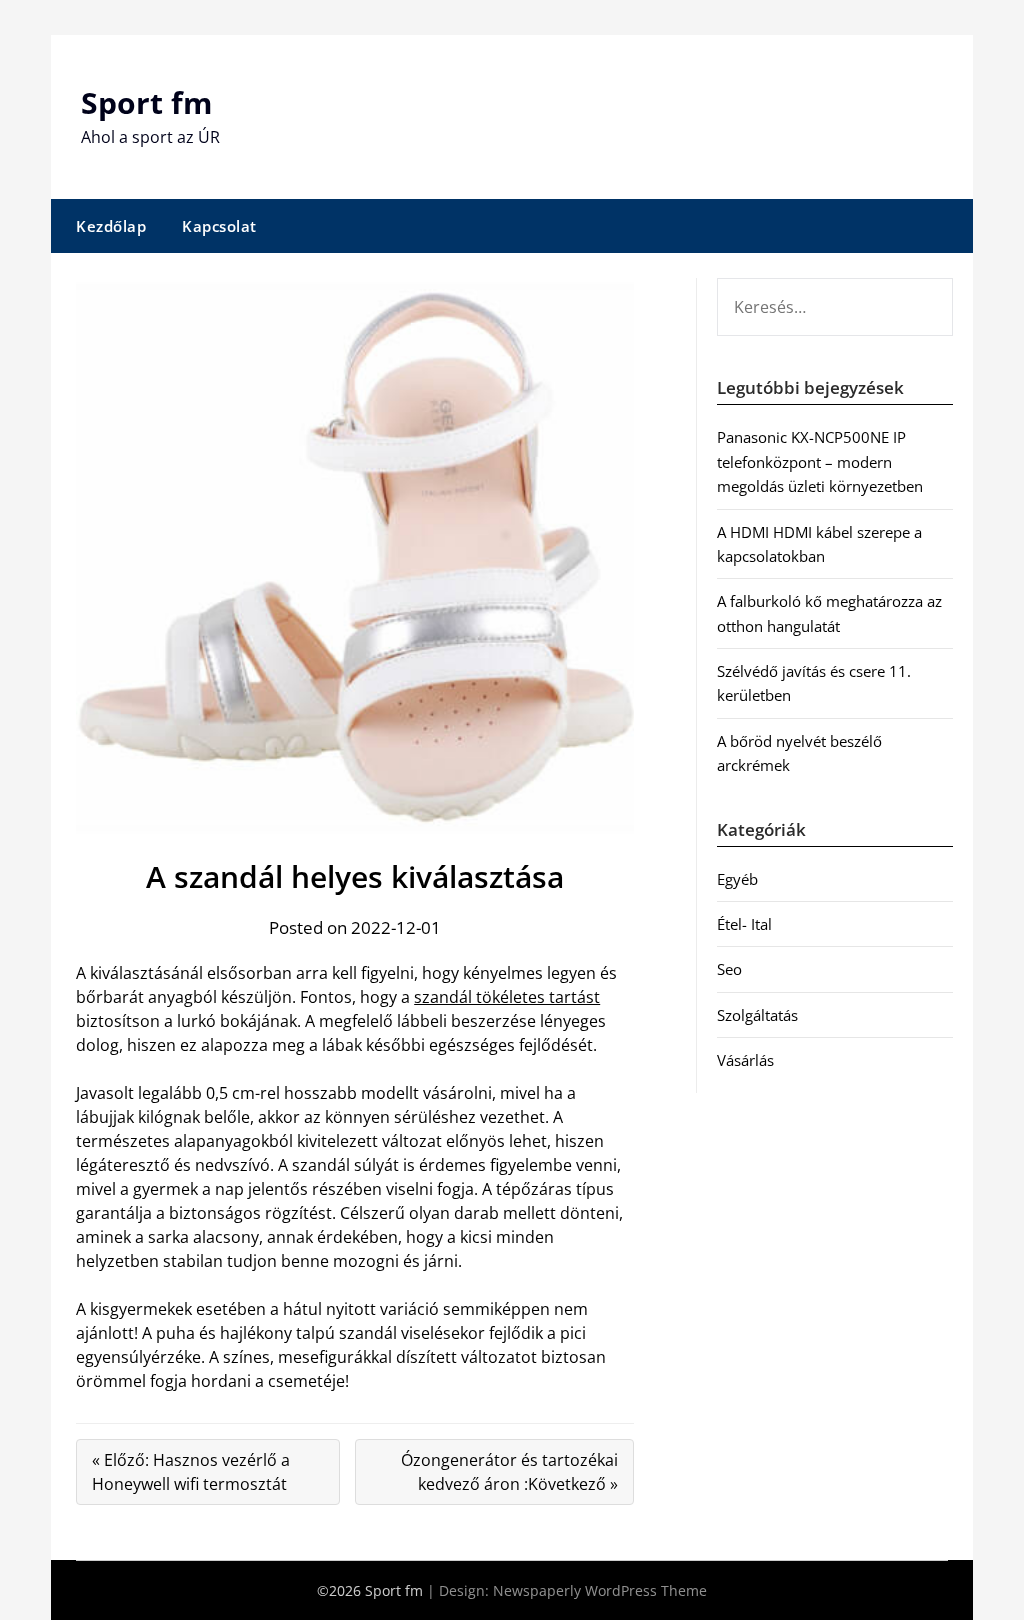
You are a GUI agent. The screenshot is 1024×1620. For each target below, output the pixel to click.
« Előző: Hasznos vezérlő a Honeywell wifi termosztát (191, 1472)
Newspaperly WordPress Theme (600, 1590)
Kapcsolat (219, 226)
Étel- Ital (744, 924)
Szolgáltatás (757, 1015)
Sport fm (146, 102)
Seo (729, 969)
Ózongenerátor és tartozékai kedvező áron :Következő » (509, 1472)
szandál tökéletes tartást (507, 997)
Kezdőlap (111, 226)
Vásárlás (745, 1060)
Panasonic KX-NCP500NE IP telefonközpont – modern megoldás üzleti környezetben (820, 461)
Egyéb (737, 879)
